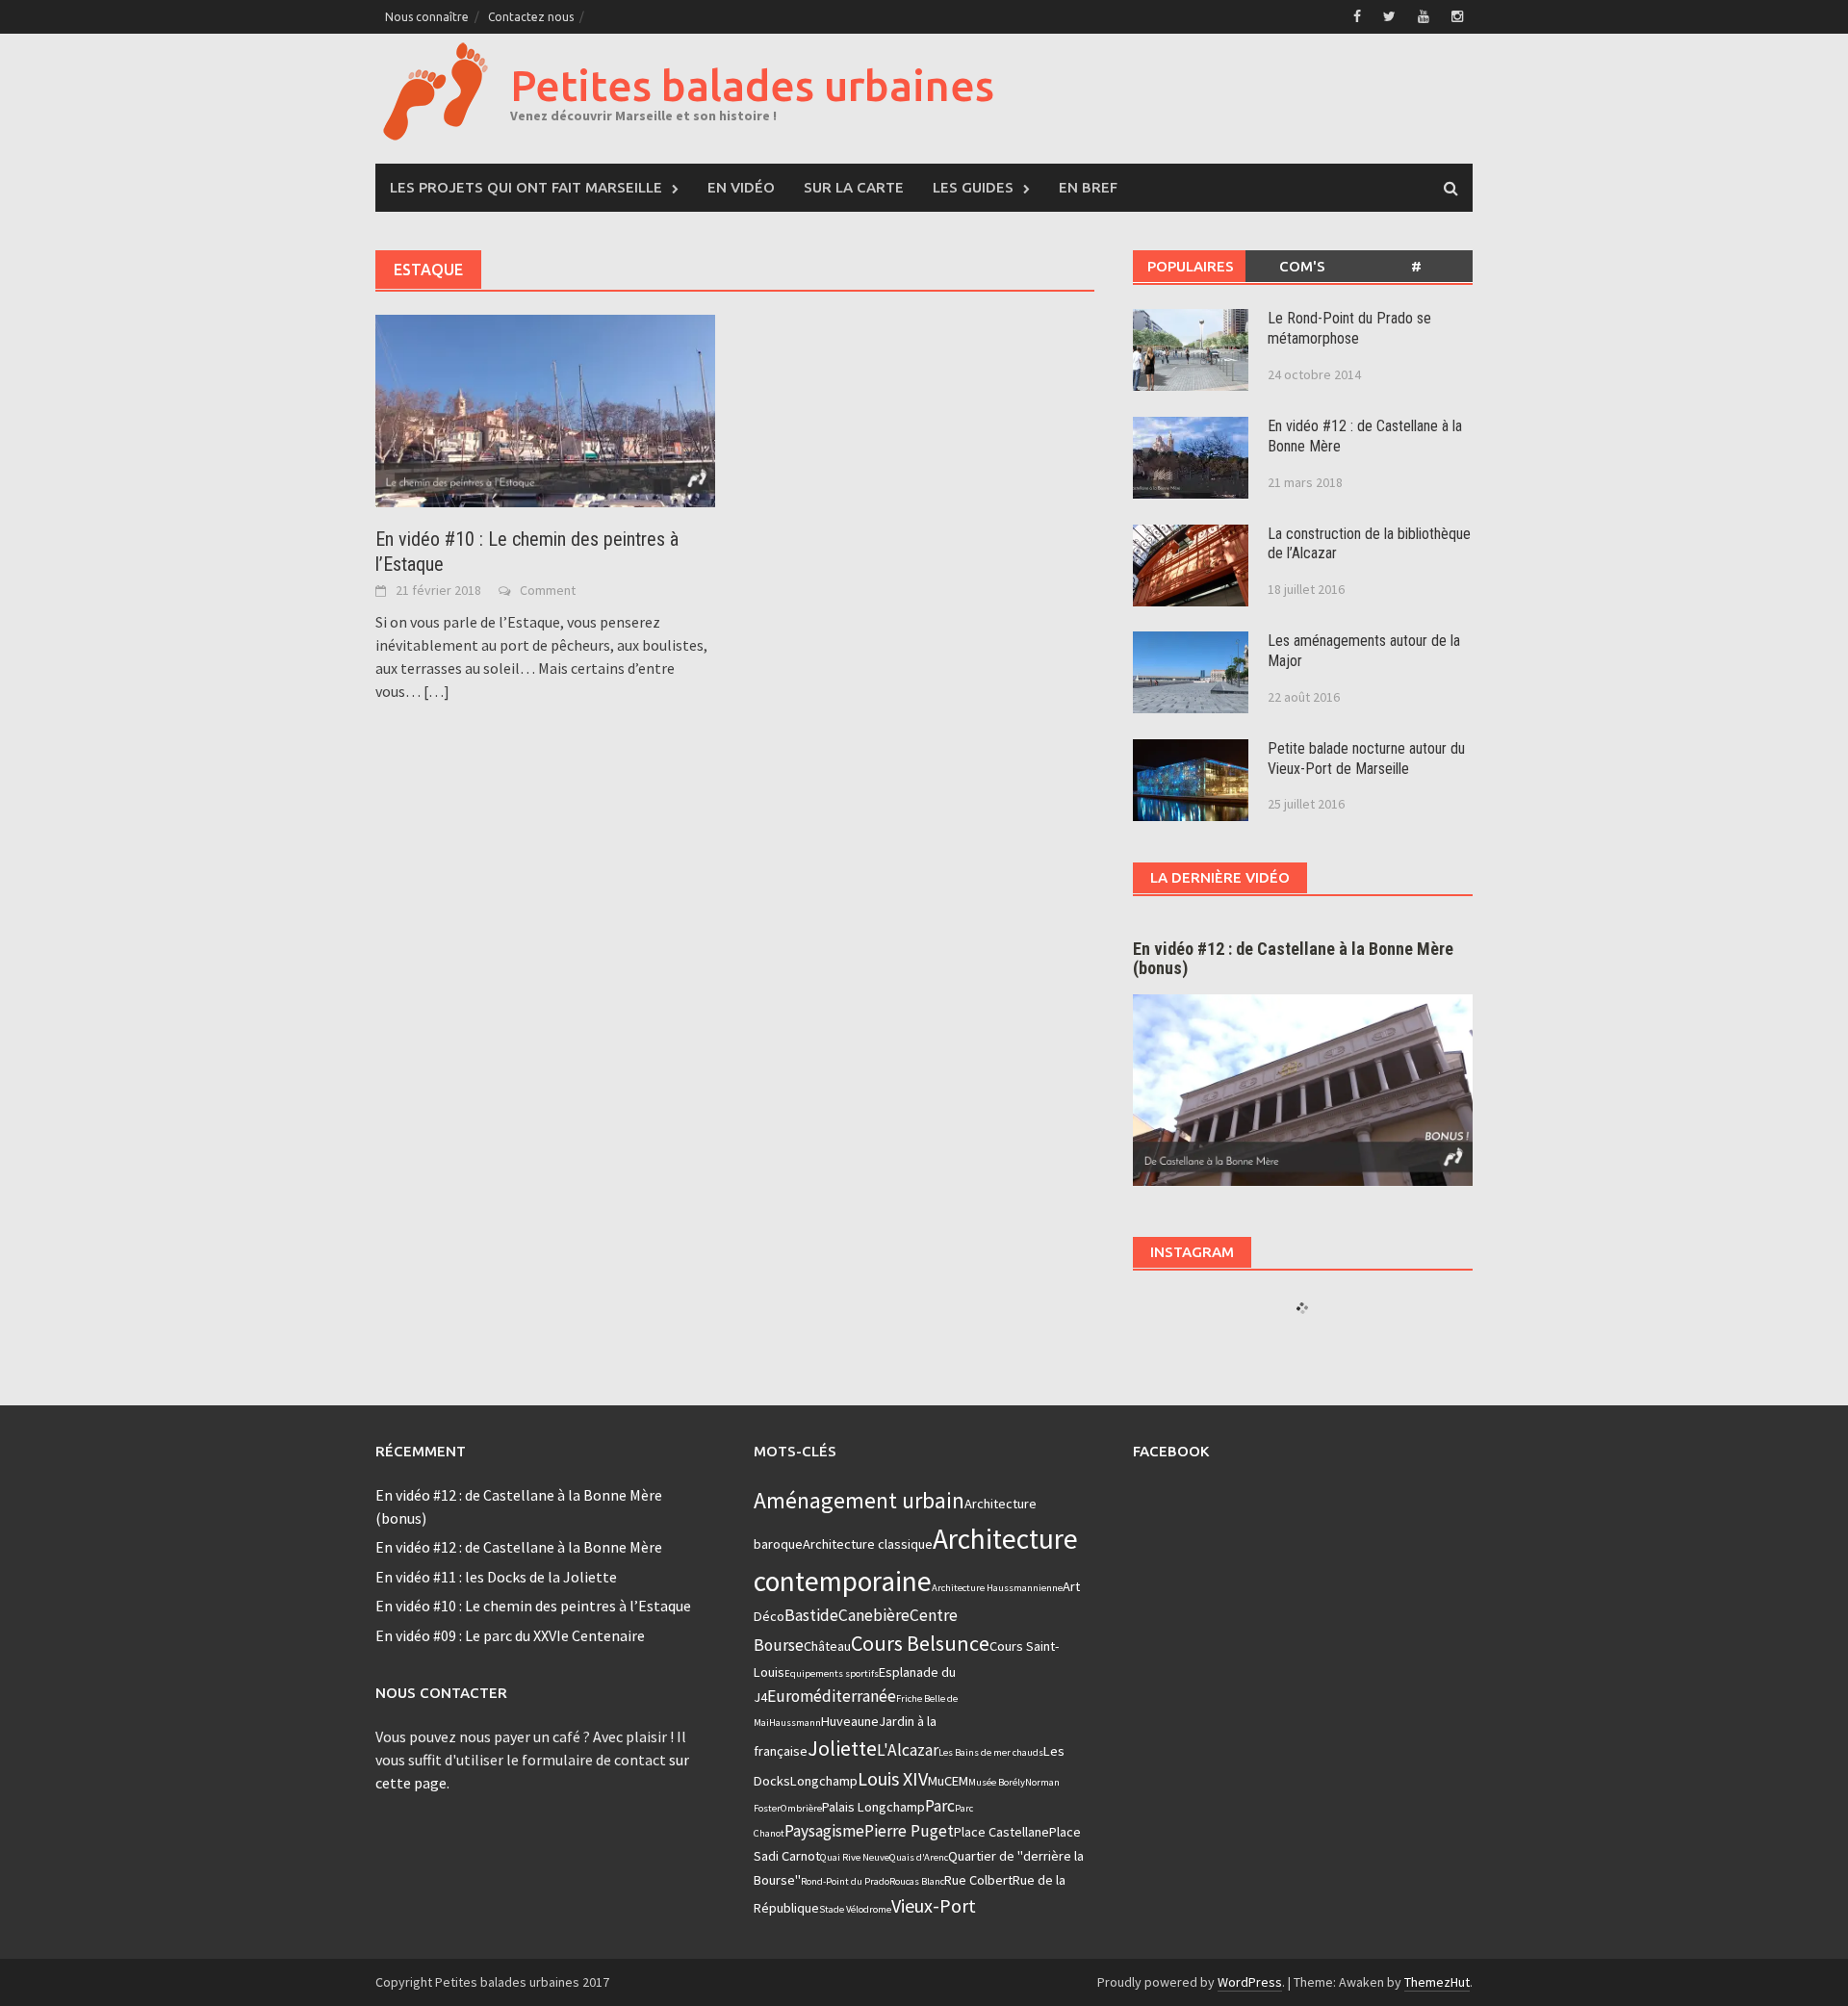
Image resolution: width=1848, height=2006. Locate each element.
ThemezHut (1437, 1982)
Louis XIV (893, 1778)
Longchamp (824, 1781)
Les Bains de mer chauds (991, 1752)
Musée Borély (997, 1782)
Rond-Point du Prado (845, 1881)
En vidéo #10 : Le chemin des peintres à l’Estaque (533, 1606)
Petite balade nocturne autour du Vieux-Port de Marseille (1366, 759)
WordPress (1250, 1982)
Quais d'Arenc (919, 1857)
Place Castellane (1001, 1832)
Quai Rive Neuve (855, 1857)
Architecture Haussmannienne (997, 1588)
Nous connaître (427, 17)
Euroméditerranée (832, 1696)
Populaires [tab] (1191, 266)
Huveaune (850, 1721)
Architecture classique (868, 1544)
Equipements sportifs (832, 1673)
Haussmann (795, 1723)
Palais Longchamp (873, 1807)
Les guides (973, 187)
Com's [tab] (1302, 266)
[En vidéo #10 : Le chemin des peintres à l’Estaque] (545, 409)
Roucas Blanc (917, 1881)
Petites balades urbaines (752, 85)
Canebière (874, 1615)
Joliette (842, 1748)
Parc (940, 1806)
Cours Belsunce (920, 1643)
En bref (1088, 187)
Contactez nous (531, 17)
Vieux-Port (934, 1905)
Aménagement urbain (859, 1500)
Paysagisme (824, 1831)
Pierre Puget (909, 1831)
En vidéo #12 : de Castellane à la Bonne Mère (519, 1547)
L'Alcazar (908, 1750)
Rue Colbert (978, 1880)
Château (827, 1646)
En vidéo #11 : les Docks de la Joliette (496, 1577)
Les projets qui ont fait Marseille (526, 187)
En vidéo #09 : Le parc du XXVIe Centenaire (510, 1635)
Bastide (811, 1615)
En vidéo (741, 187)
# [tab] (1416, 266)
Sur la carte (854, 187)
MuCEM (948, 1781)
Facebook (1171, 1451)
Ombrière (801, 1808)
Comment (548, 590)
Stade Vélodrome (855, 1909)
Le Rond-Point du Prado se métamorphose (1349, 328)
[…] (435, 691)
